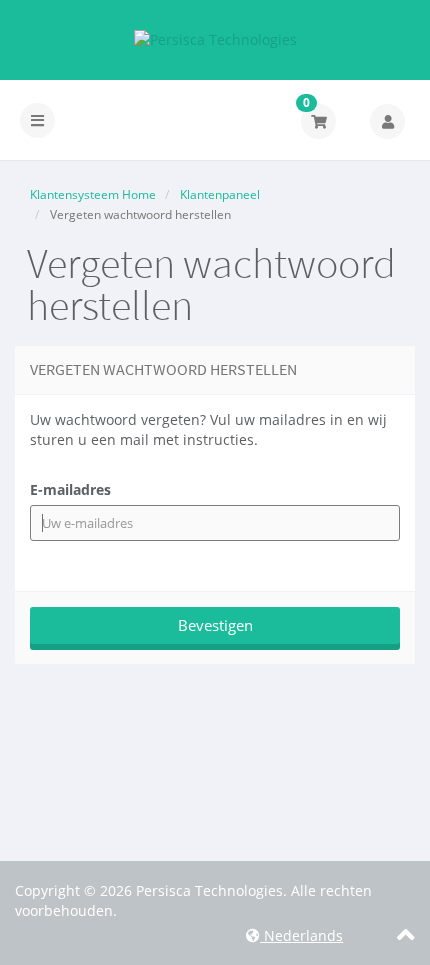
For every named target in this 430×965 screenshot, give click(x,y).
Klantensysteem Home (93, 194)
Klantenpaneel (220, 194)
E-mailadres (70, 489)
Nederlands (301, 935)
